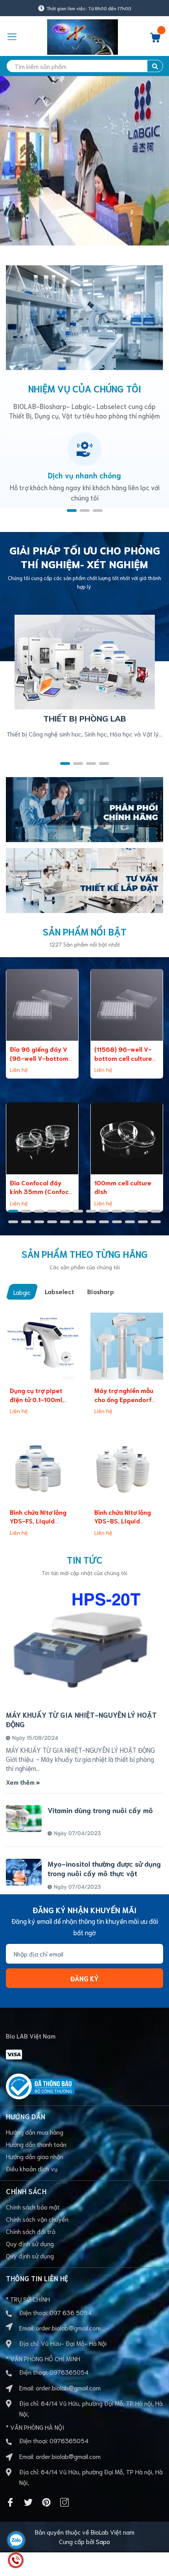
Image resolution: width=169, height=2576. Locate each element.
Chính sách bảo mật (33, 2207)
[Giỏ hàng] (155, 40)
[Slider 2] (84, 161)
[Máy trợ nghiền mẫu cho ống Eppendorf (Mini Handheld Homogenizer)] (127, 1346)
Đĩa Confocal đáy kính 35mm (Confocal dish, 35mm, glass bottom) (42, 1196)
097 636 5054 (71, 2312)
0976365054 (69, 2372)
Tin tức (85, 1559)
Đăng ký (84, 1978)
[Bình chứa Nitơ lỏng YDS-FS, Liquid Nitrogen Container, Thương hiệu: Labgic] (42, 1468)
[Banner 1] (84, 808)
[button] (72, 511)
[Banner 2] (84, 879)
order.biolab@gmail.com (68, 2328)
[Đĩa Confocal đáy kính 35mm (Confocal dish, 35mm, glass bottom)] (42, 1138)
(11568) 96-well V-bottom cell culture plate (123, 1058)
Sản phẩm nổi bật (85, 931)
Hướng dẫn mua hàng (35, 2132)
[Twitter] (28, 2502)
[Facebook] (10, 2502)
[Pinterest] (46, 2502)
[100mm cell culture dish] (127, 1138)
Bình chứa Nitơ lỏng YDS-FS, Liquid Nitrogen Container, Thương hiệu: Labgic (40, 1525)
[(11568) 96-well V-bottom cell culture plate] (127, 1005)
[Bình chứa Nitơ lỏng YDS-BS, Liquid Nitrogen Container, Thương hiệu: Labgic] (127, 1468)
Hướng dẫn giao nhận (35, 2156)
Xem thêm (21, 1782)
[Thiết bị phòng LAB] (85, 661)
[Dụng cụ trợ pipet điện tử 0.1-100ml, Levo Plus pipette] (42, 1346)
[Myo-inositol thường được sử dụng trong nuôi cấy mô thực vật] (24, 1872)
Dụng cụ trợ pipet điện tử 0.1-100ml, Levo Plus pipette (37, 1399)
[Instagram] (64, 2502)
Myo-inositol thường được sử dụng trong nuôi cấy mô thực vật (104, 1868)
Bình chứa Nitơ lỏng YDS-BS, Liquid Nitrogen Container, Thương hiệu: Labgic (124, 1525)
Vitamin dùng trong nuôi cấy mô (100, 1810)
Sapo (103, 2541)
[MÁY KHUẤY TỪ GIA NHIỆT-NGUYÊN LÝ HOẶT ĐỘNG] (84, 1645)
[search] (155, 66)
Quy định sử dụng (30, 2243)
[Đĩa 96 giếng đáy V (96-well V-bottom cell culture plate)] (42, 1005)
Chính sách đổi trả (31, 2231)
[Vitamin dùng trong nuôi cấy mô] (24, 1819)
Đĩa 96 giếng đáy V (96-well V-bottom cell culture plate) (39, 1058)
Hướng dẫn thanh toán (36, 2144)
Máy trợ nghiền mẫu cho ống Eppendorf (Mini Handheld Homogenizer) (124, 1403)
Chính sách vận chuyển (37, 2219)
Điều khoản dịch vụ (32, 2168)
